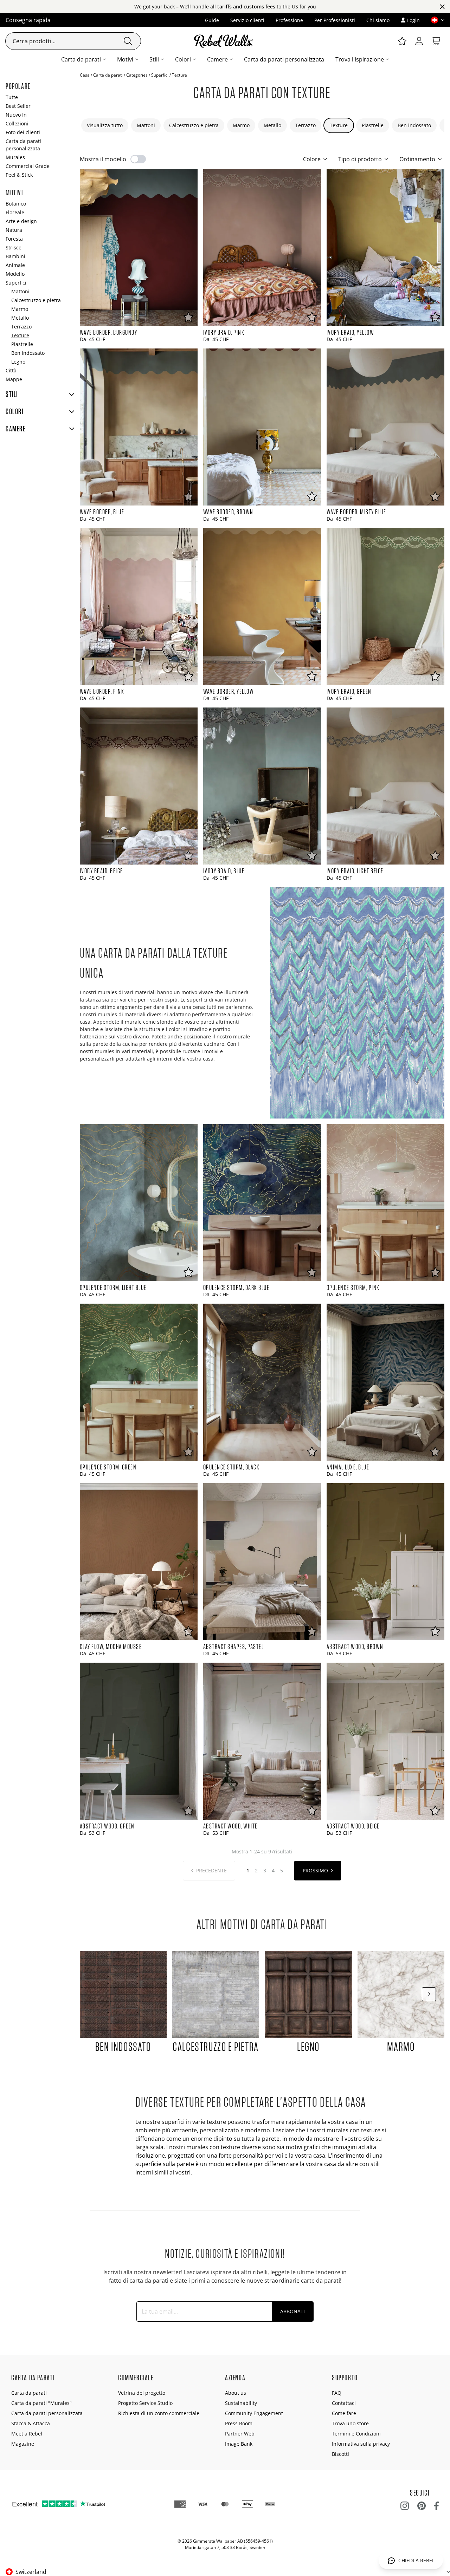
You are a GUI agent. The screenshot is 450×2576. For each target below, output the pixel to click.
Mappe (14, 379)
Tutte (12, 97)
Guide (212, 20)
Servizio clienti (247, 20)
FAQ (337, 2393)
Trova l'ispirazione (360, 59)
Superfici (160, 75)
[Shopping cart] (436, 41)
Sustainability (241, 2403)
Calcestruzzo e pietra (194, 125)
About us (236, 2393)
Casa (85, 75)
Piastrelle (373, 125)
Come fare (344, 2413)
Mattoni (146, 125)
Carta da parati (81, 59)
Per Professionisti (335, 20)
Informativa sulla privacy (361, 2444)
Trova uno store (350, 2423)
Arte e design (21, 221)
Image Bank (239, 2444)
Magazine (23, 2444)
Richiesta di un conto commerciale (159, 2413)
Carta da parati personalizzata (284, 59)
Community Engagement (254, 2413)
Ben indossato (414, 125)
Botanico (16, 204)
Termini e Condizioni (356, 2434)
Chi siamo (378, 20)
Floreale (15, 212)
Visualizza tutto (105, 125)
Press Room (239, 2423)
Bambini (15, 256)
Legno (18, 362)
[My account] (419, 41)
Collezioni (17, 123)
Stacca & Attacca (31, 2423)
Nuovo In (16, 115)
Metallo (272, 125)
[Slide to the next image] (429, 1994)
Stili (154, 59)
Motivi (125, 59)
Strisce (14, 247)
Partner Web (240, 2434)
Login (413, 20)
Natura (14, 230)
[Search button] (128, 41)
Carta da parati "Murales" (41, 2403)
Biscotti (340, 2454)
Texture (339, 125)
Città (11, 370)
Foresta (14, 239)
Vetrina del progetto (142, 2393)
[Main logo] (225, 41)
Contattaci (344, 2403)
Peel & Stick (19, 175)
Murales (15, 157)
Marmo (241, 125)
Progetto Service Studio (145, 2403)
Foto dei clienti (23, 132)
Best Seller (18, 106)
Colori (183, 59)
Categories (137, 75)
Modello (15, 274)
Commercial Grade (28, 166)
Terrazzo (306, 125)
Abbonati (292, 2311)
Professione (289, 20)
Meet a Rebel (27, 2434)
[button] (435, 20)
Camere (217, 59)
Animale (15, 265)
